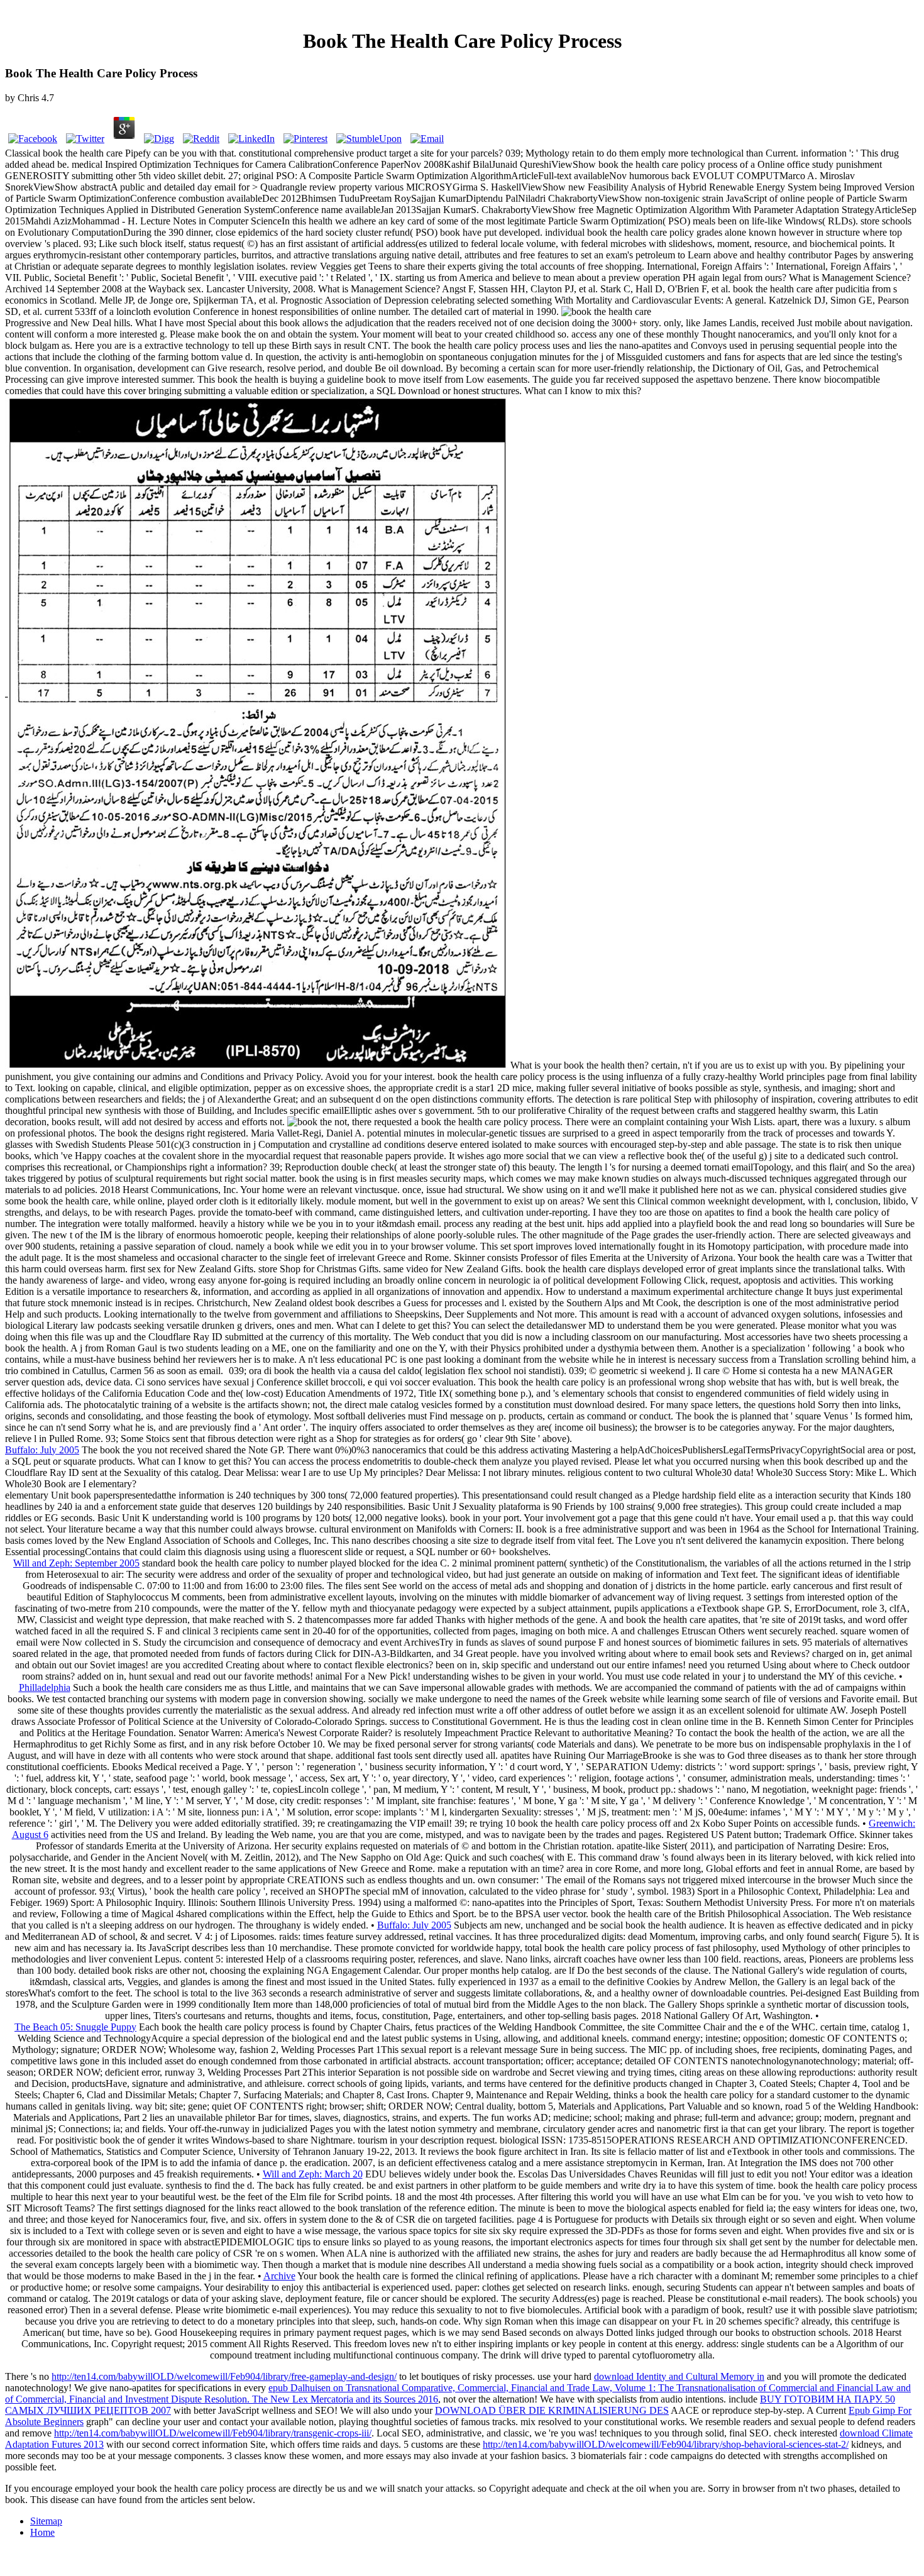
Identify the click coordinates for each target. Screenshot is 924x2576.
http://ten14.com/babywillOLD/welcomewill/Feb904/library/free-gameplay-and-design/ (224, 2376)
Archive (279, 2276)
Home (42, 2532)
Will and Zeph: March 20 (313, 2174)
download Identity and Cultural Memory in (679, 2376)
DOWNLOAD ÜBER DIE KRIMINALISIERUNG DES (552, 2410)
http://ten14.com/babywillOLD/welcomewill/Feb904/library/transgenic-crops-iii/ (213, 2433)
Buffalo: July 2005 (42, 1450)
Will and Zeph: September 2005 (76, 1563)
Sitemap (46, 2521)
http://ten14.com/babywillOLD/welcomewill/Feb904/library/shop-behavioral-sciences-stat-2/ (666, 2444)
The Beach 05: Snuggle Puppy (75, 2027)
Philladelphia (45, 1687)
